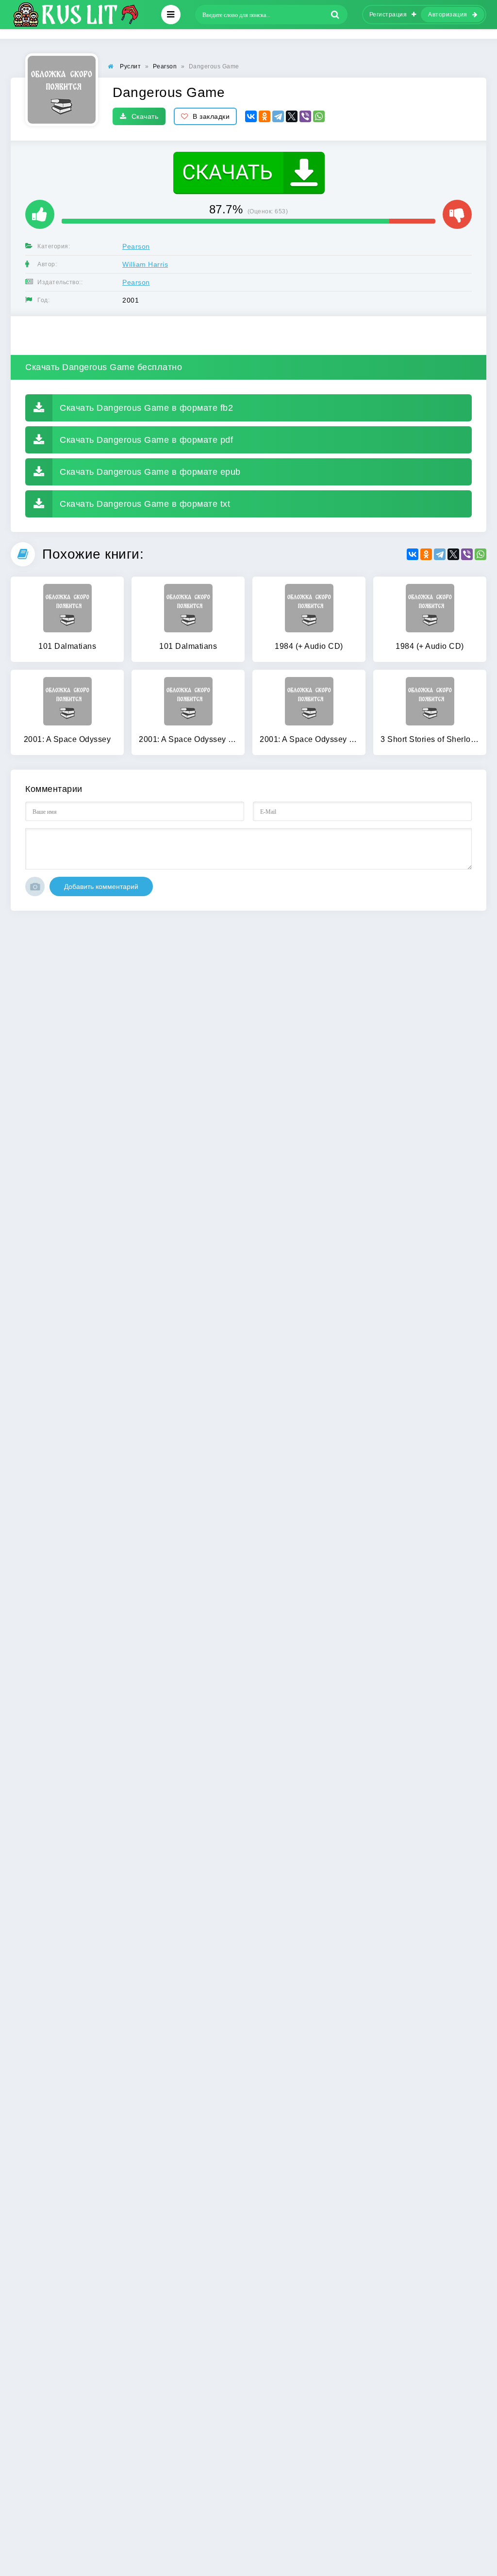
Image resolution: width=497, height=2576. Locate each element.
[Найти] (335, 15)
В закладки (211, 116)
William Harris (145, 264)
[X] (292, 116)
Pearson (136, 246)
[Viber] (305, 116)
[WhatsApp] (319, 116)
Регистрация (388, 15)
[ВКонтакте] (251, 116)
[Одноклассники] (265, 116)
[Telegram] (278, 116)
